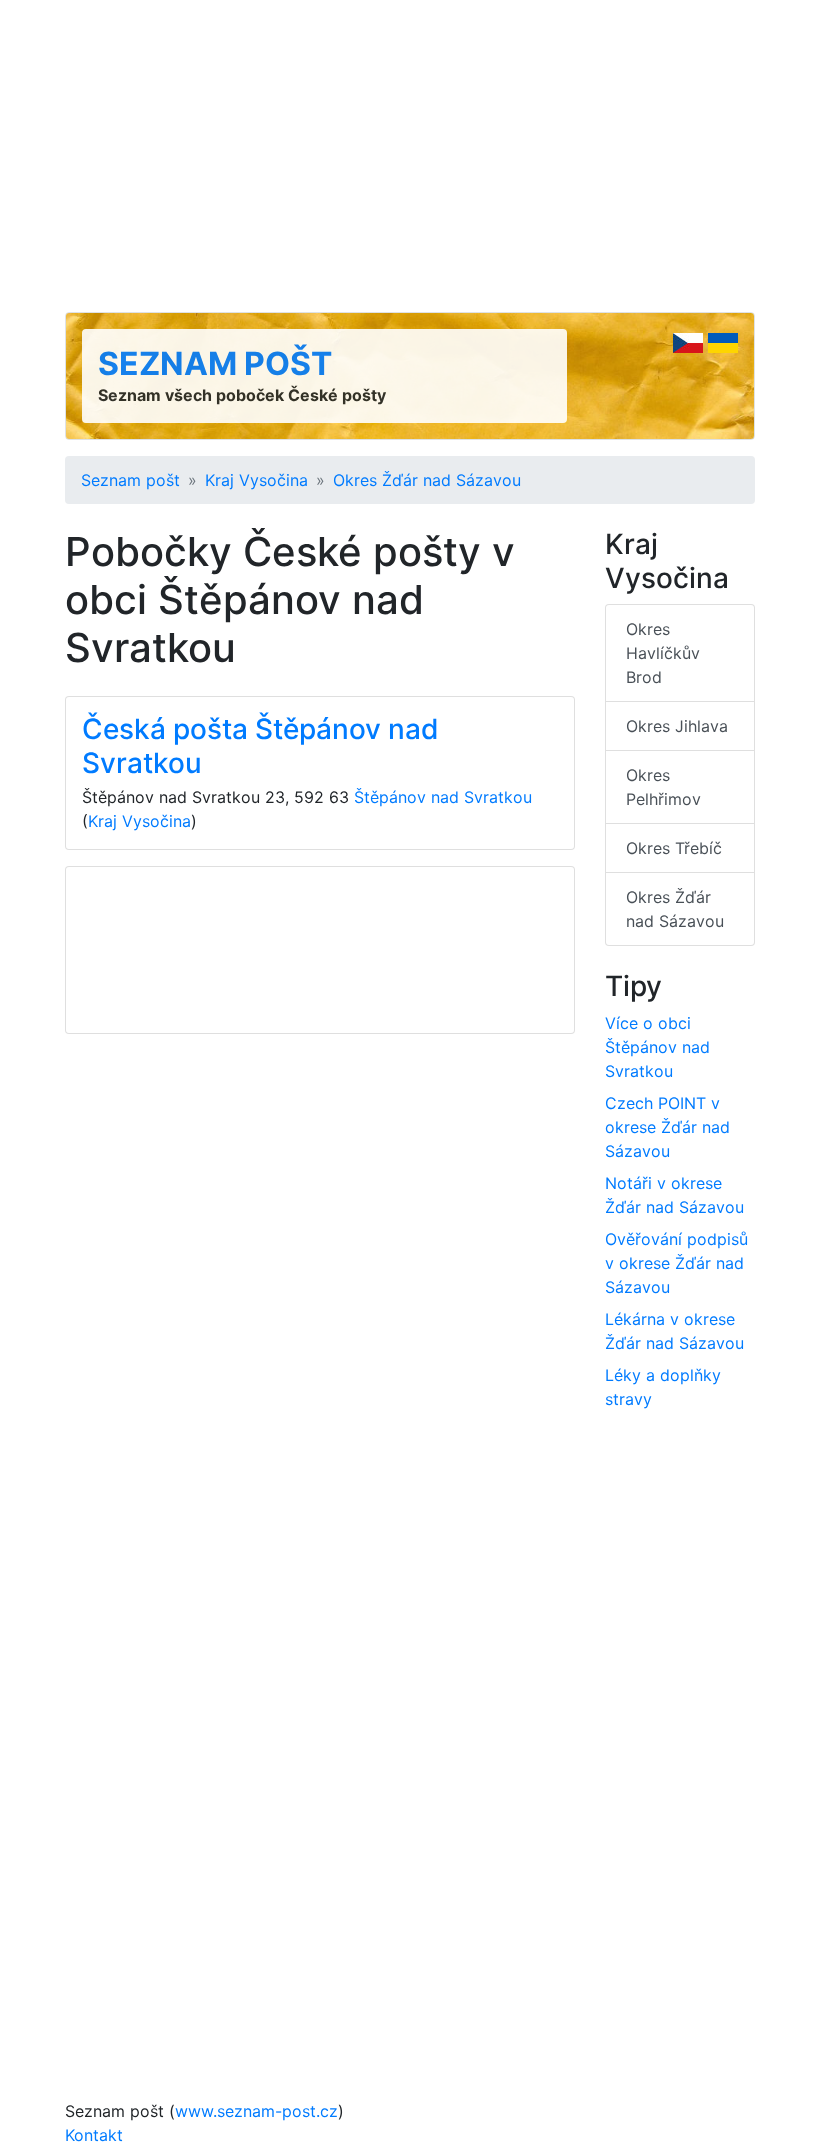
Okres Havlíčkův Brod (663, 653)
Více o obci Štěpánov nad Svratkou (657, 1047)
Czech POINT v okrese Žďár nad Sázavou (667, 1127)
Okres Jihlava (677, 726)
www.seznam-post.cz (256, 2111)
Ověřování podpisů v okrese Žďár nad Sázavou (676, 1263)
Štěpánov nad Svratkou (443, 797)
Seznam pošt (215, 363)
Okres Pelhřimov (663, 787)
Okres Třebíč (674, 848)
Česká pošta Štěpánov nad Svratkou (260, 746)
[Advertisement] (410, 156)
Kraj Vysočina (256, 480)
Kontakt (94, 2135)
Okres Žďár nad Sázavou (427, 480)
